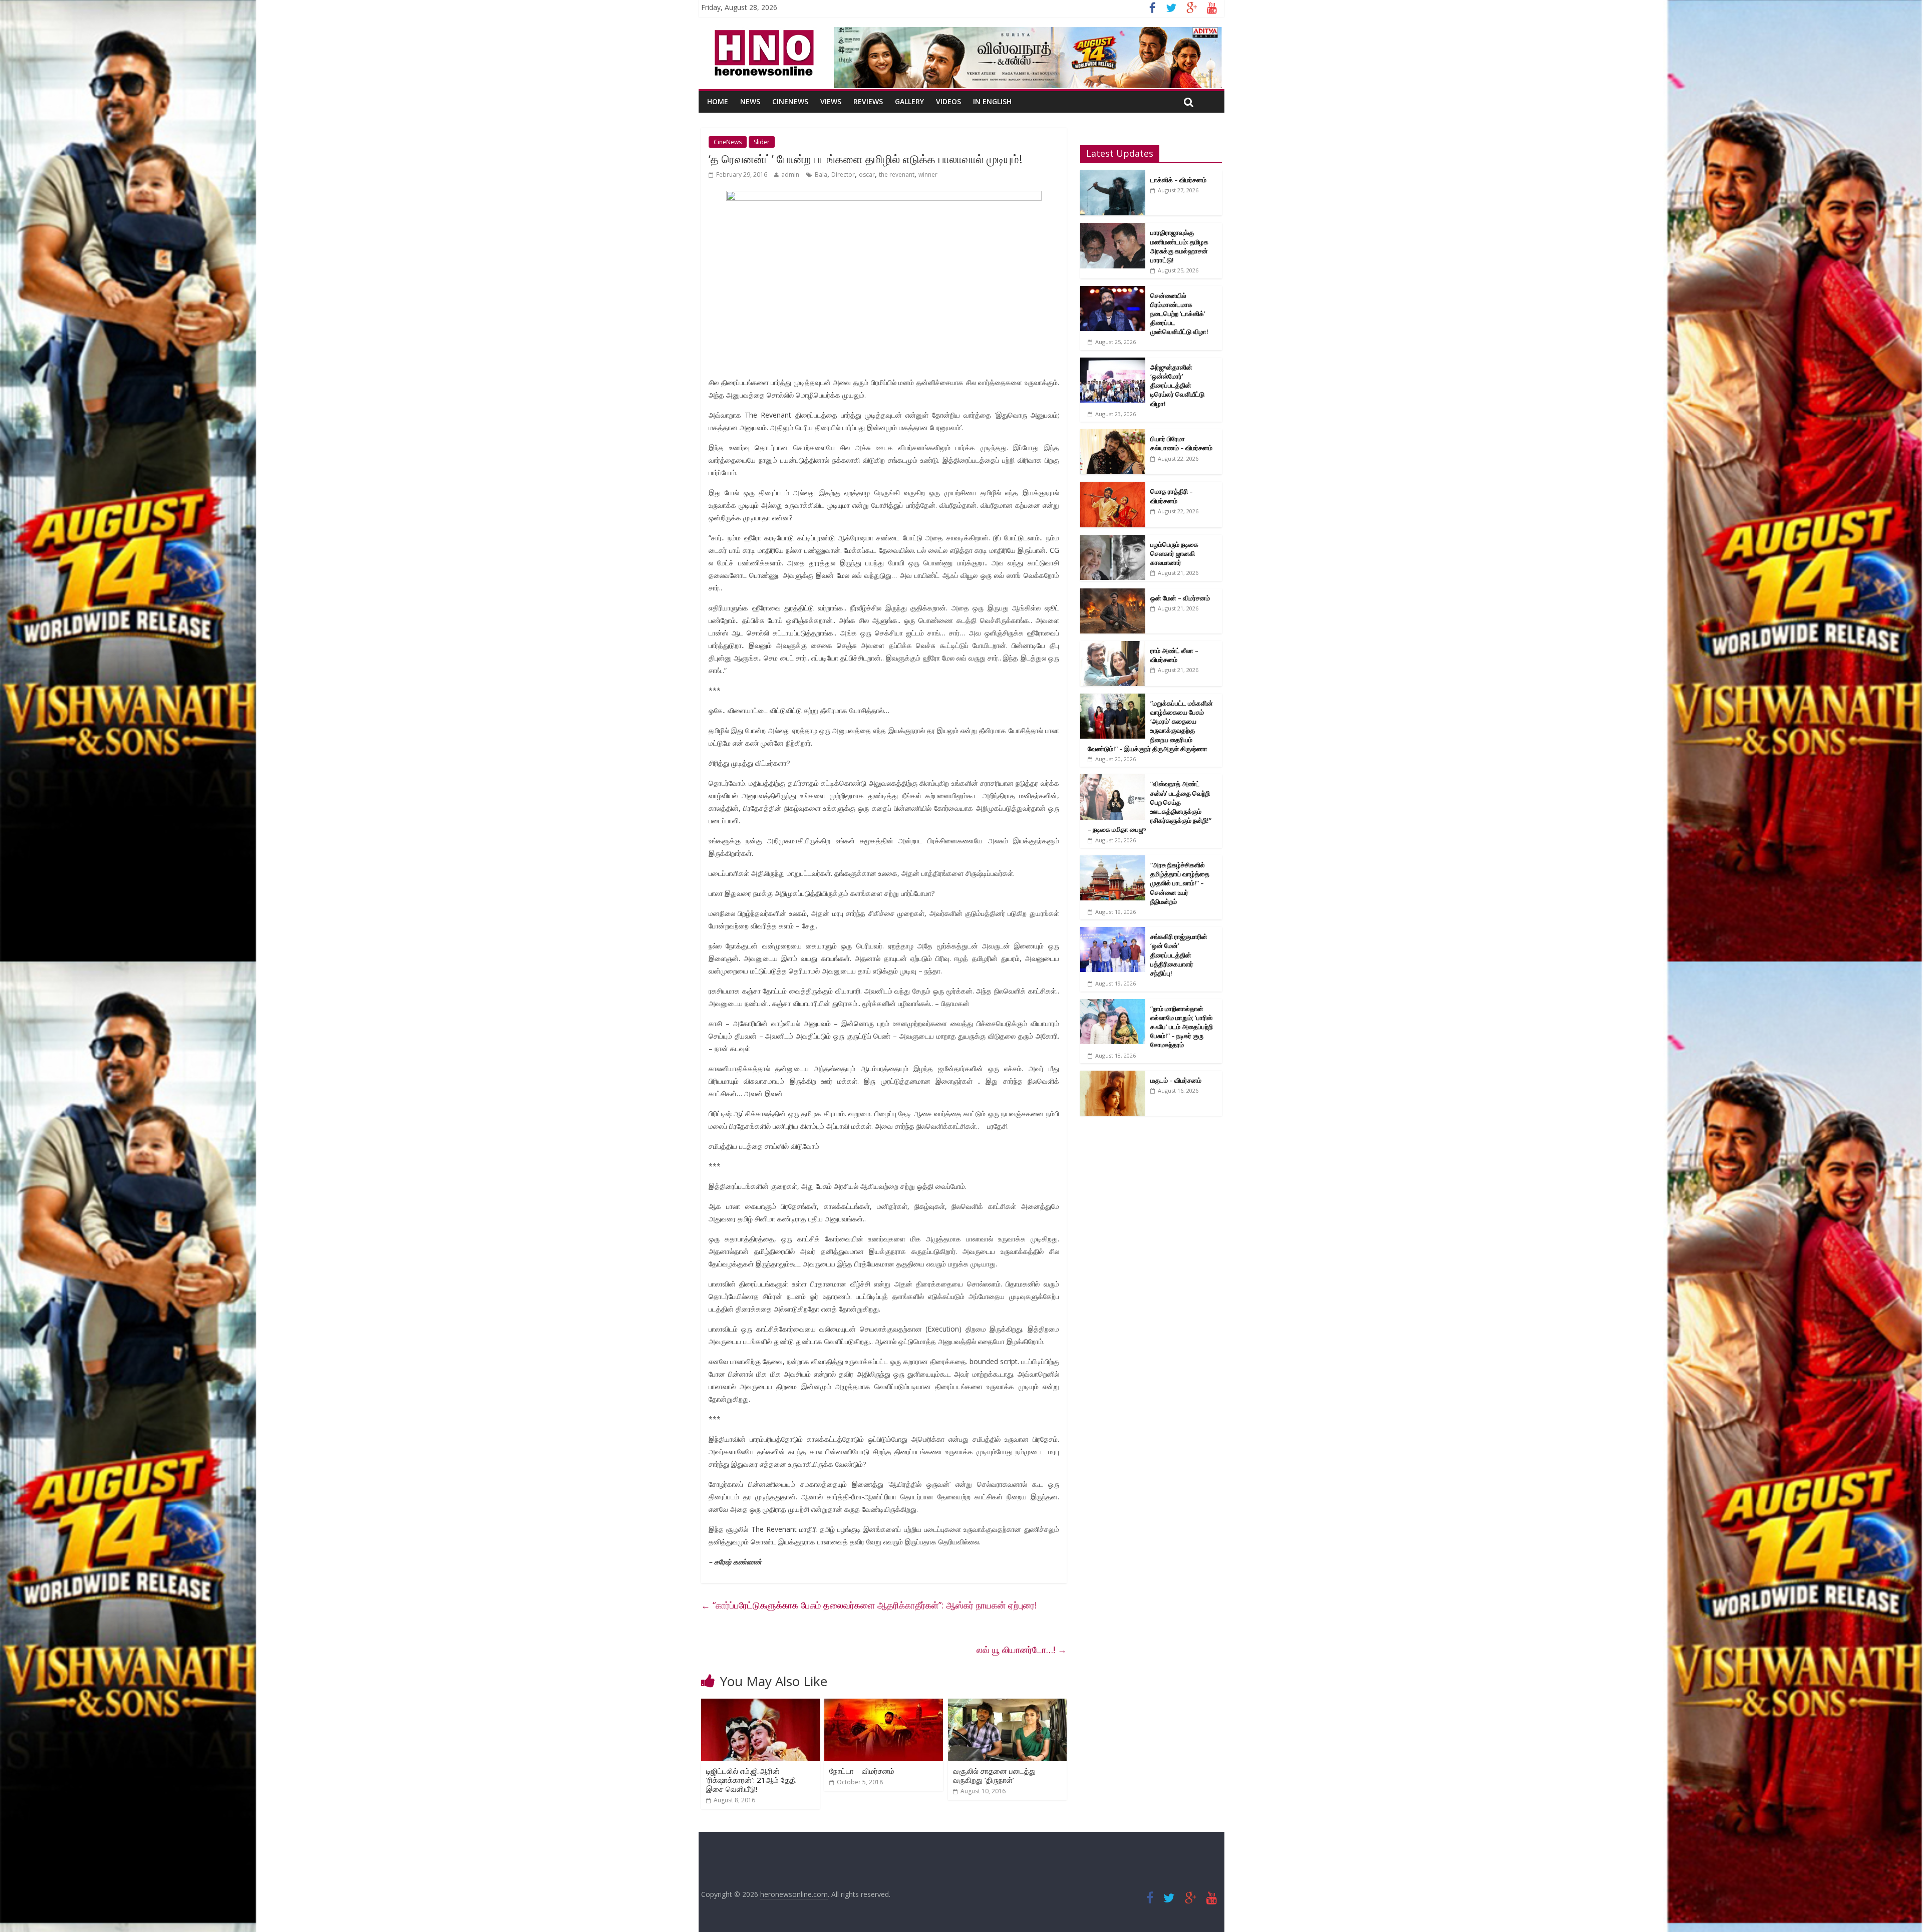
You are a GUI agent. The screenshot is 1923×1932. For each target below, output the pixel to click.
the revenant (897, 175)
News (750, 101)
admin (790, 175)
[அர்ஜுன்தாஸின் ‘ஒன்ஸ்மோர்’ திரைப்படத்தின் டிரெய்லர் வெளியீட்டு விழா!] (1113, 363)
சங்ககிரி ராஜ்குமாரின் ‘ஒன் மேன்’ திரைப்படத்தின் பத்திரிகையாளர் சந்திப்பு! (1179, 955)
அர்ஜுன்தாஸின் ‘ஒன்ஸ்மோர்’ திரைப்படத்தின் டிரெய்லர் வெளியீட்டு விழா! (1177, 385)
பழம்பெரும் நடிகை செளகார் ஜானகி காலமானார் (1174, 553)
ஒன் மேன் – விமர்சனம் (1180, 598)
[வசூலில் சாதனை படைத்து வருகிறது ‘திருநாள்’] (1007, 1705)
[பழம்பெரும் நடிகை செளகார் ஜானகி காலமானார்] (1113, 540)
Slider (762, 142)
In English (992, 101)
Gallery (909, 101)
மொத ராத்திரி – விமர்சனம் (1172, 496)
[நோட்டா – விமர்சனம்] (884, 1705)
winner (928, 175)
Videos (948, 101)
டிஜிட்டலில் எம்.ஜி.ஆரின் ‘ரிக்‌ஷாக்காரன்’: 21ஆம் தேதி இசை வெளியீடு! (751, 1780)
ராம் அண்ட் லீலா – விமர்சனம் (1174, 655)
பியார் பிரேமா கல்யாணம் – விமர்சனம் (1181, 443)
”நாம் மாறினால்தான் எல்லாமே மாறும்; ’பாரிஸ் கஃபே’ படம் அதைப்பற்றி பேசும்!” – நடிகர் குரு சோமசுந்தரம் (1182, 1027)
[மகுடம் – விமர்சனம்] (1113, 1076)
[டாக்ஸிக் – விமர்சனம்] (1113, 176)
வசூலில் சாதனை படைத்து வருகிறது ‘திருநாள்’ (994, 1775)
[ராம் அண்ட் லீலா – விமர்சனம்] (1113, 646)
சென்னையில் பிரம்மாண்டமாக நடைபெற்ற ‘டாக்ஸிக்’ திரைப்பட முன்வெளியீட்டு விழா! (1179, 314)
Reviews (868, 101)
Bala (821, 175)
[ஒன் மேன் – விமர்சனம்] (1113, 594)
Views (831, 101)
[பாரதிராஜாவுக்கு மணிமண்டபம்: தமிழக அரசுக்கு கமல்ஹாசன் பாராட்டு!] (1113, 228)
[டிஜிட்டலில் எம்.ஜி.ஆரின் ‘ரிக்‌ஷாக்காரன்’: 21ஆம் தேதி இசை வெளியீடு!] (760, 1705)
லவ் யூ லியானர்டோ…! (1022, 1650)
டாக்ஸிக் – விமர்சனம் (1178, 180)
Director (843, 175)
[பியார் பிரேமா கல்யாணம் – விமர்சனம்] (1113, 434)
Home (718, 101)
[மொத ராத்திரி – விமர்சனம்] (1113, 487)
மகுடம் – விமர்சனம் (1176, 1080)
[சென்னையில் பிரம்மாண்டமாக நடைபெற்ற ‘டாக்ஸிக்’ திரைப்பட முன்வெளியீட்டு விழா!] (1113, 291)
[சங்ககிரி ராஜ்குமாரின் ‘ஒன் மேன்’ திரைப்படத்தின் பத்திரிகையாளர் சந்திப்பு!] (1113, 932)
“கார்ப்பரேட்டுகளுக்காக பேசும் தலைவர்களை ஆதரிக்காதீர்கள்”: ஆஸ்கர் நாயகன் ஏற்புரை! (869, 1605)
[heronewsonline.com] (762, 33)
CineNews (790, 101)
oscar (867, 175)
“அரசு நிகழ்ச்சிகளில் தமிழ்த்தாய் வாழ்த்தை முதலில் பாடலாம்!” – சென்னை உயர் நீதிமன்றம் (1180, 883)
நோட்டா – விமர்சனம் (862, 1771)
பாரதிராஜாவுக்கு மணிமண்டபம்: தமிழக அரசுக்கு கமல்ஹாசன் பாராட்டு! (1179, 246)
